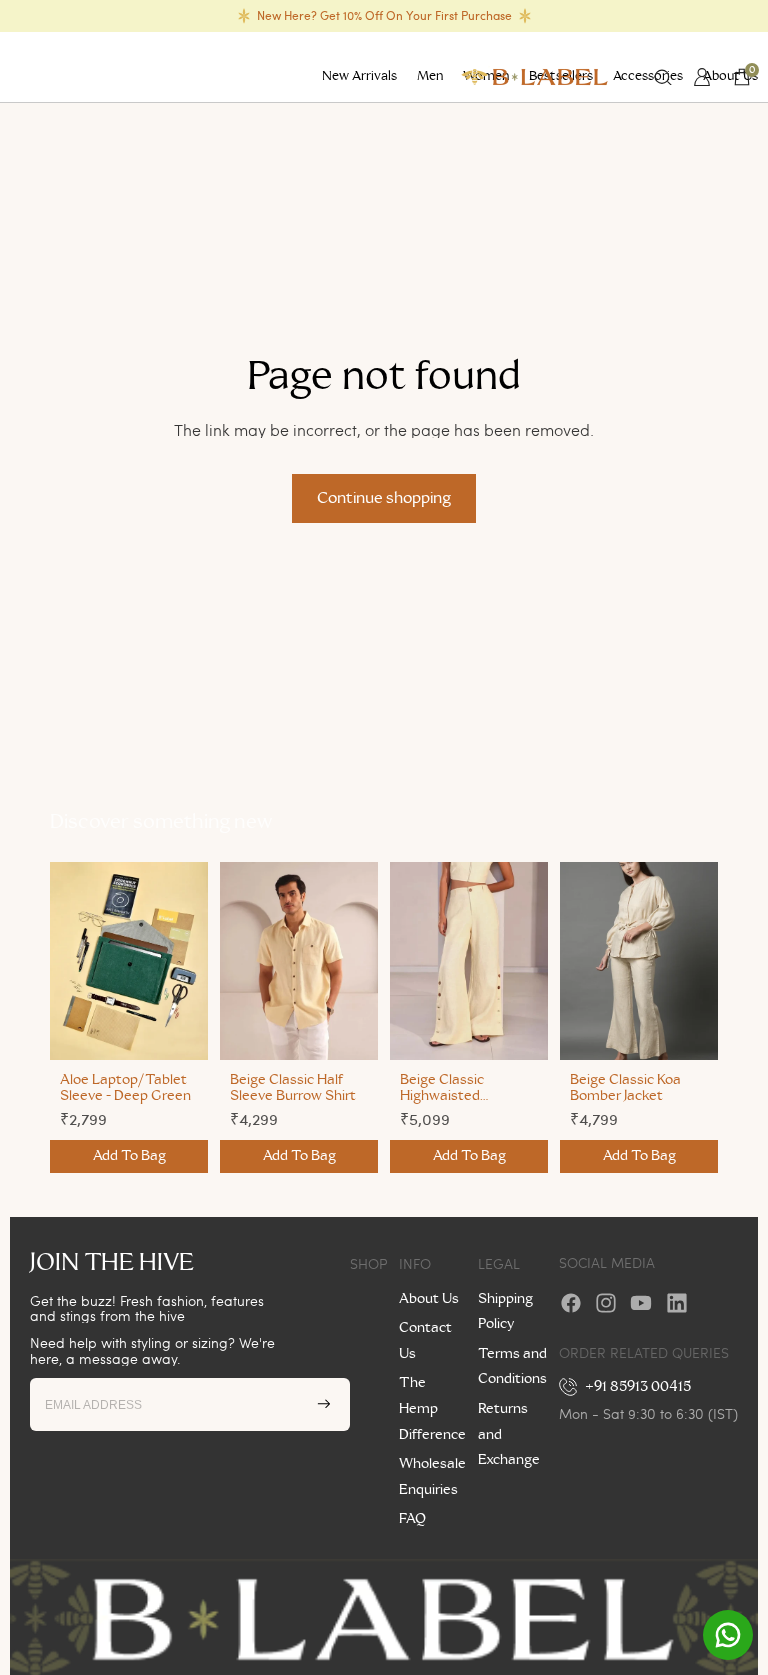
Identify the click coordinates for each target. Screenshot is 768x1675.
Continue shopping (384, 498)
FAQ (412, 1519)
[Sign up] (324, 1404)
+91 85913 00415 (638, 1387)
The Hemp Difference (432, 1408)
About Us (429, 1299)
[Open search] (663, 77)
